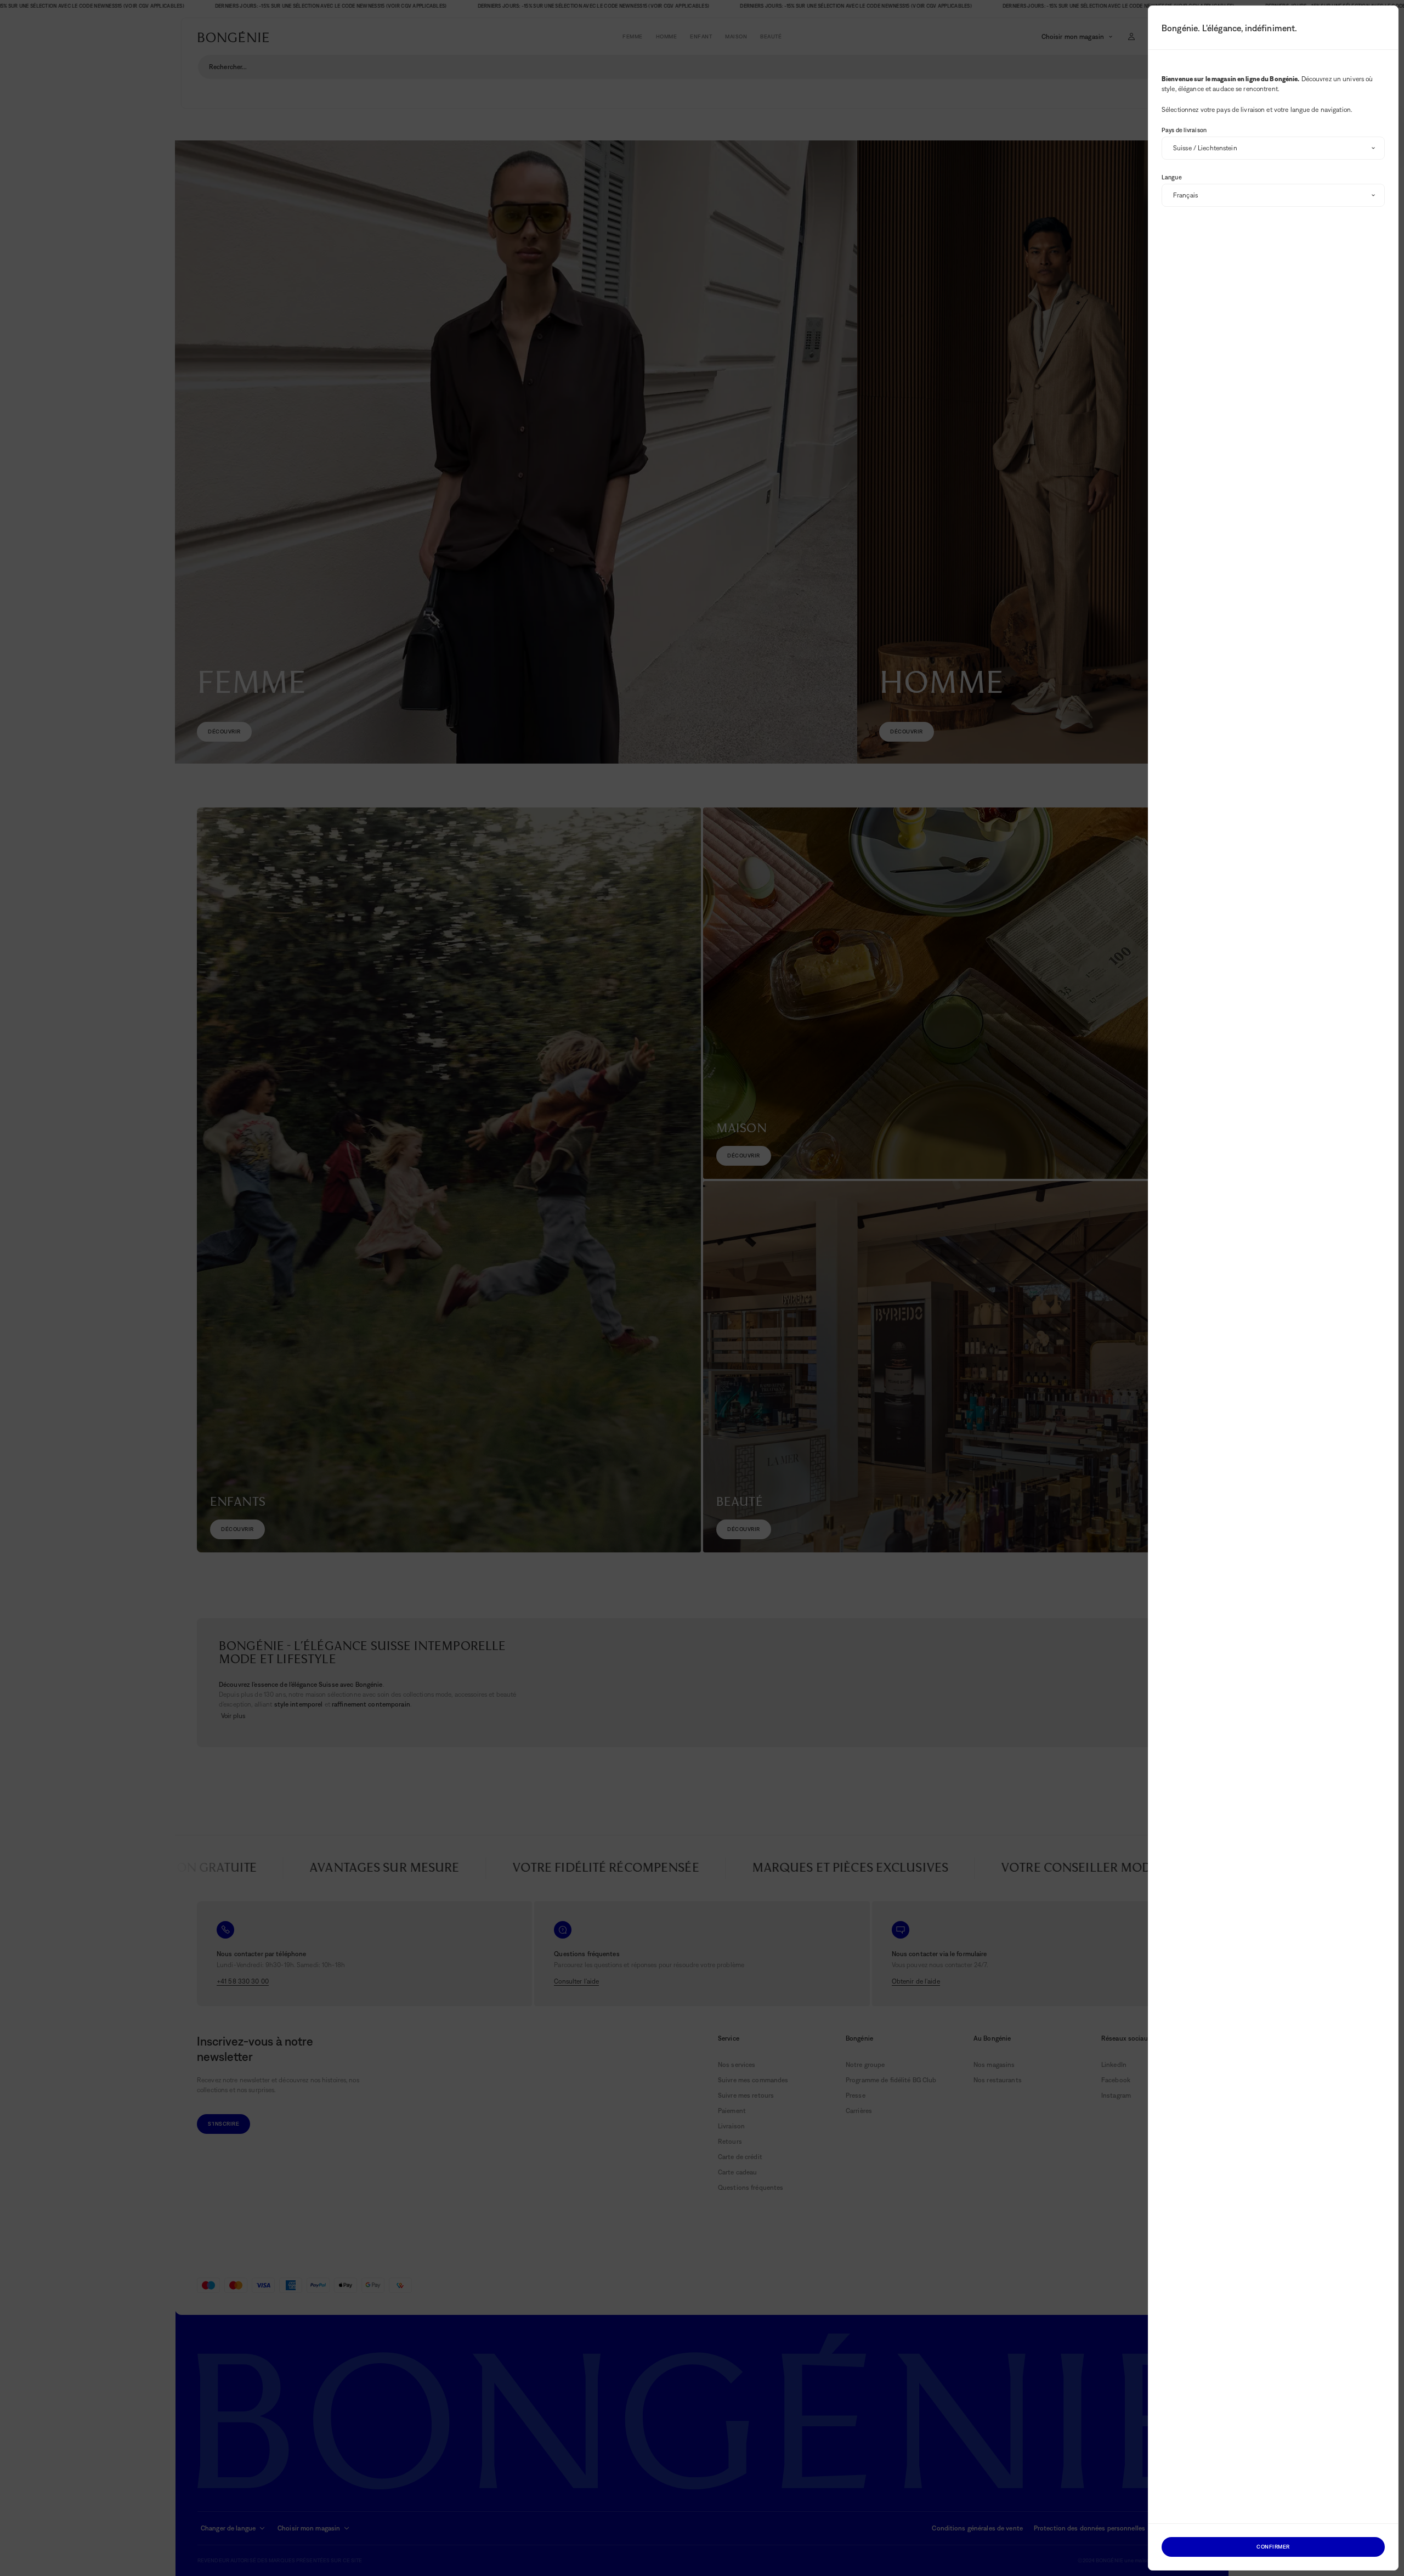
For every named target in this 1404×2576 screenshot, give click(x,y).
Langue (1172, 177)
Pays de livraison (1184, 130)
